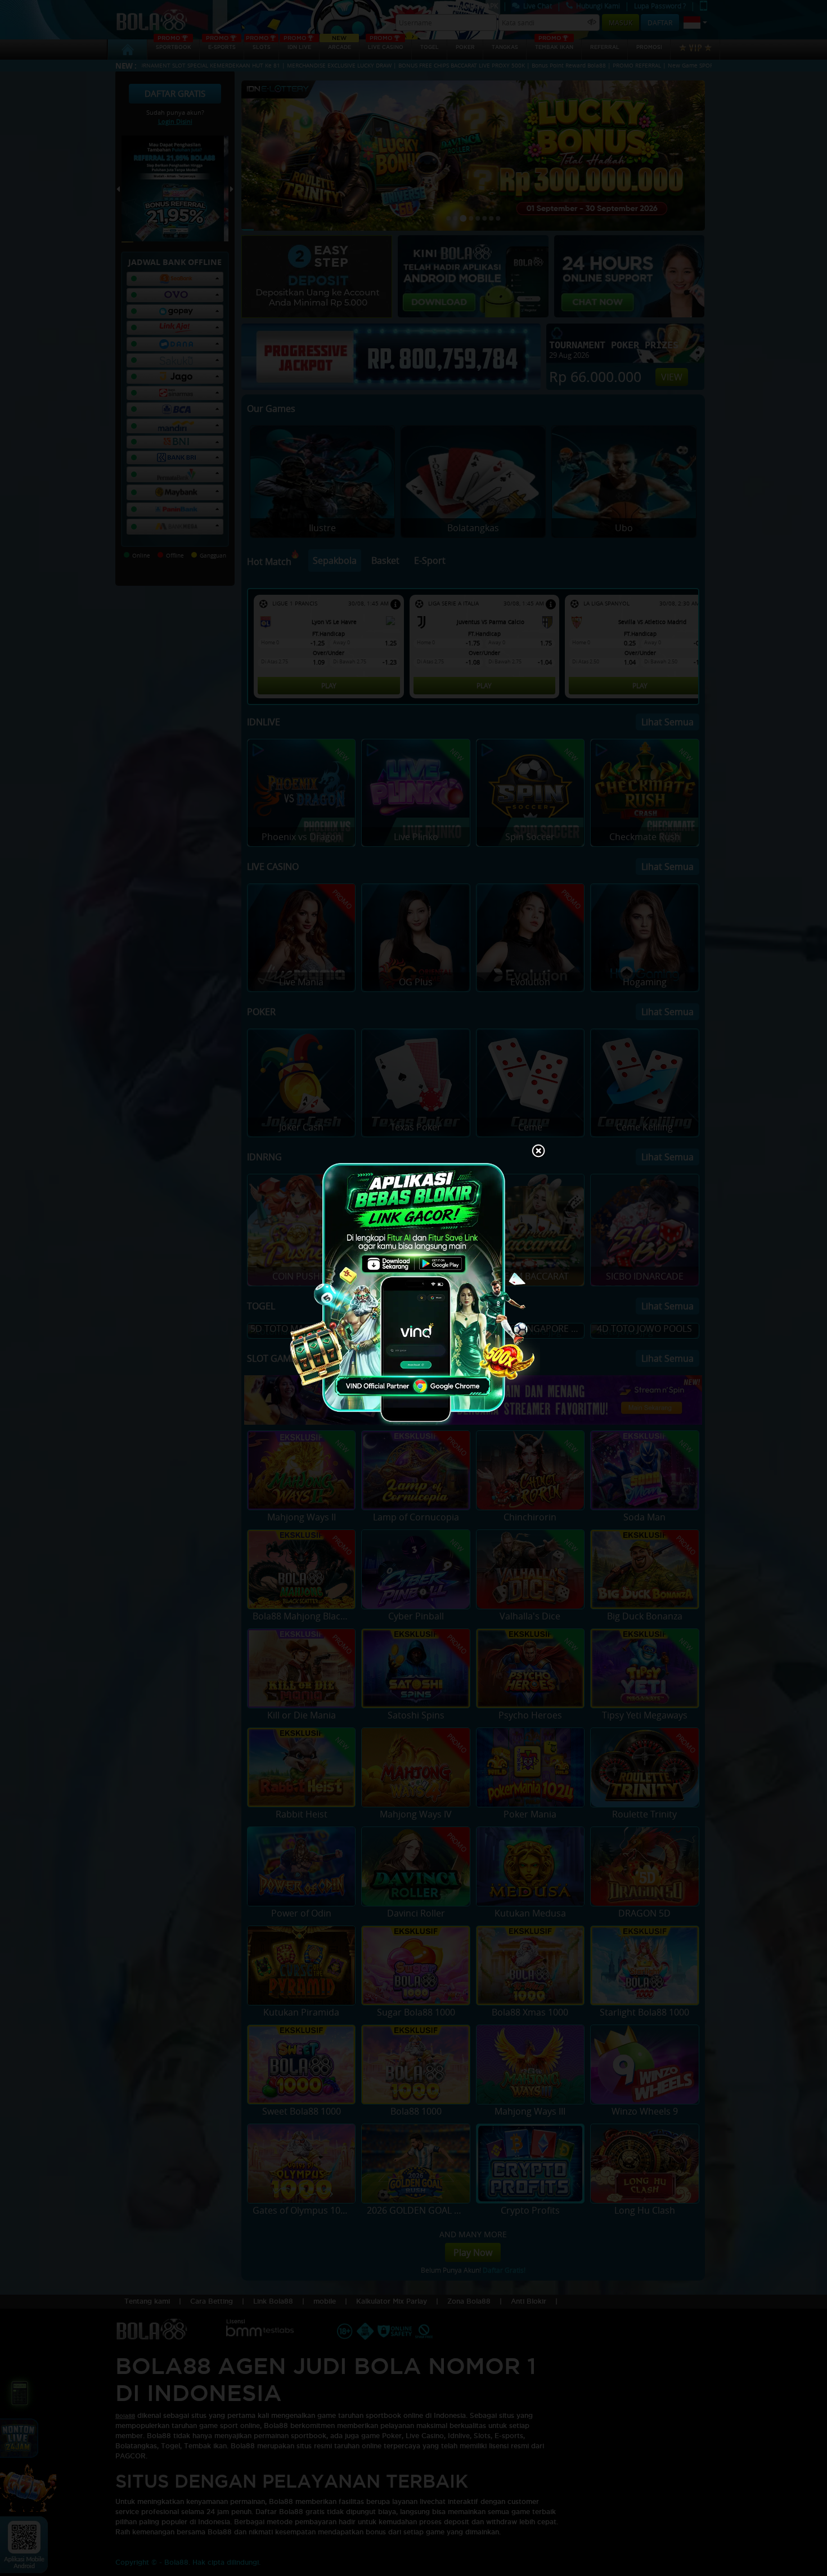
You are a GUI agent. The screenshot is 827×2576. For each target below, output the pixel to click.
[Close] (538, 1152)
